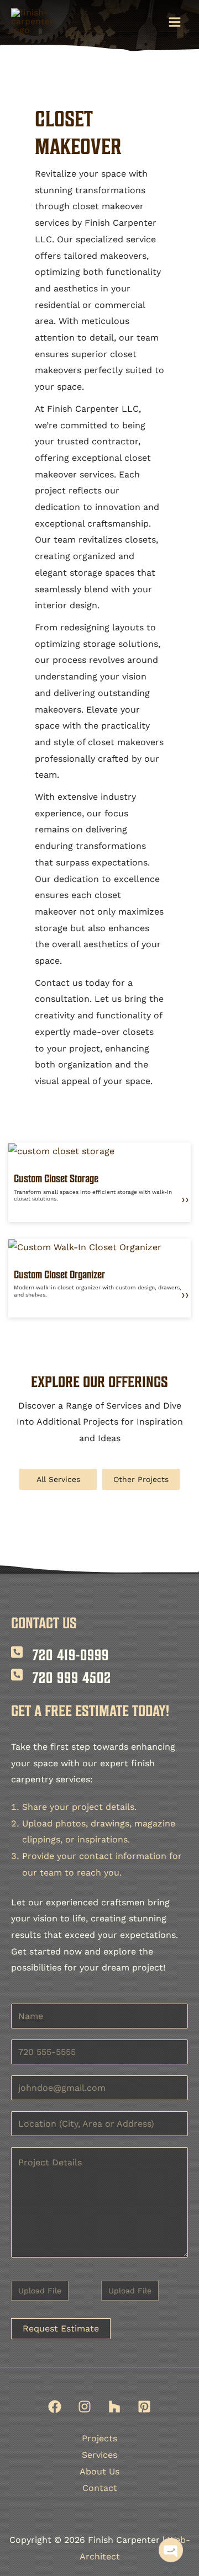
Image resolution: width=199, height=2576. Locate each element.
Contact (100, 2488)
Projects (99, 2438)
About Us (99, 2471)
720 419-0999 (71, 1655)
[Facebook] (55, 2407)
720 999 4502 (72, 1677)
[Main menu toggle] (175, 22)
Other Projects (141, 1479)
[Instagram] (85, 2407)
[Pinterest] (144, 2407)
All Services (58, 1479)
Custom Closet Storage (56, 1178)
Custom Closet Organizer (59, 1274)
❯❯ (185, 1200)
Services (99, 2455)
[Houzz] (114, 2407)
